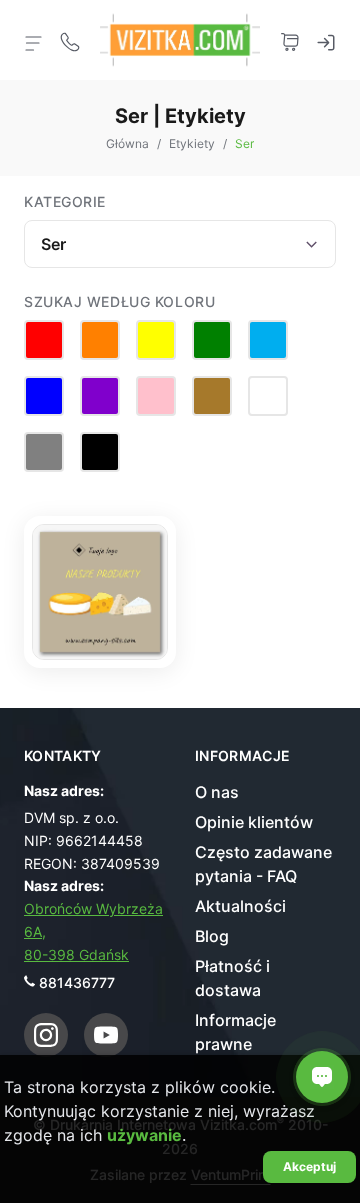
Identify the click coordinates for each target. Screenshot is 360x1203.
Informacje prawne (235, 1032)
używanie (144, 1135)
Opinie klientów (254, 822)
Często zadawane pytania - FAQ (263, 864)
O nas (217, 792)
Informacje (243, 756)
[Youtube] (106, 1035)
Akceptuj (309, 1166)
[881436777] (70, 40)
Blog (212, 936)
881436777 (77, 982)
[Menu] (34, 42)
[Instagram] (46, 1035)
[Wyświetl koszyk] (290, 40)
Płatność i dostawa (232, 978)
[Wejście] (326, 40)
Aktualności (240, 906)
